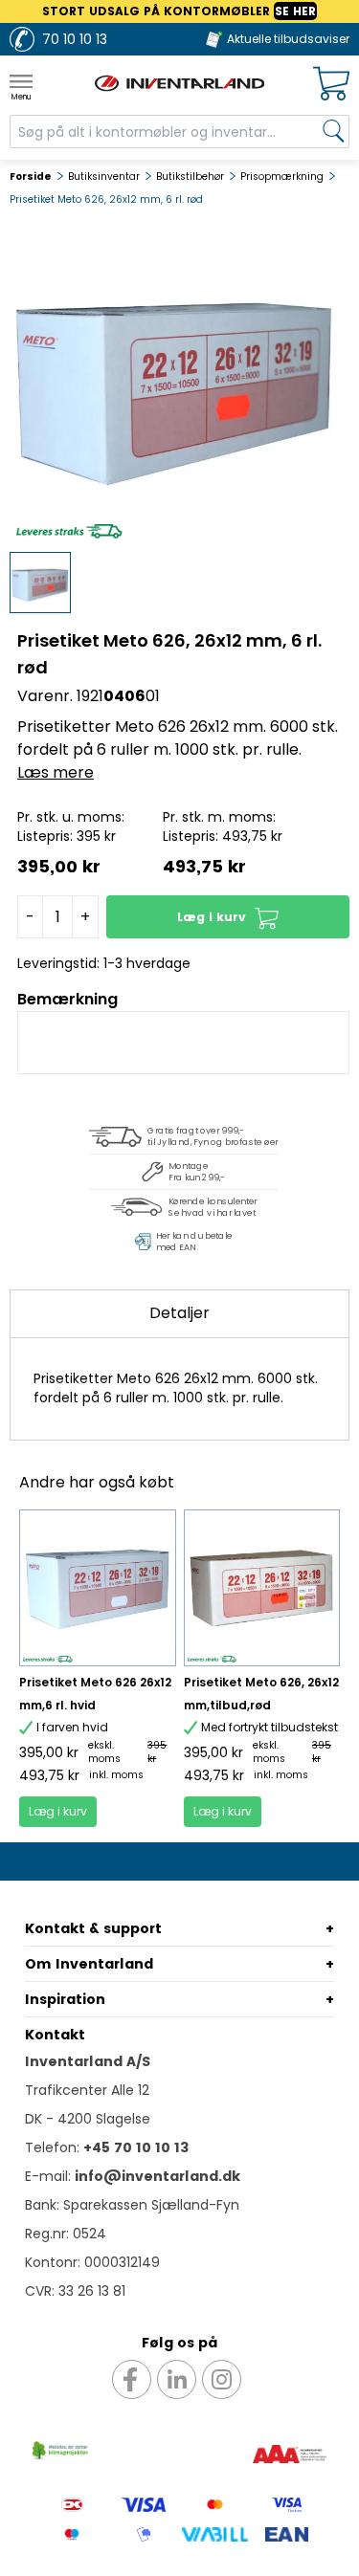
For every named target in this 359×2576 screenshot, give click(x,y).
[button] (228, 917)
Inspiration (65, 1999)
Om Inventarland (89, 1964)
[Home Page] (180, 83)
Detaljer (179, 1313)
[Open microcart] (331, 84)
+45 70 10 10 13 (136, 2147)
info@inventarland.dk (157, 2176)
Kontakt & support (93, 1928)
